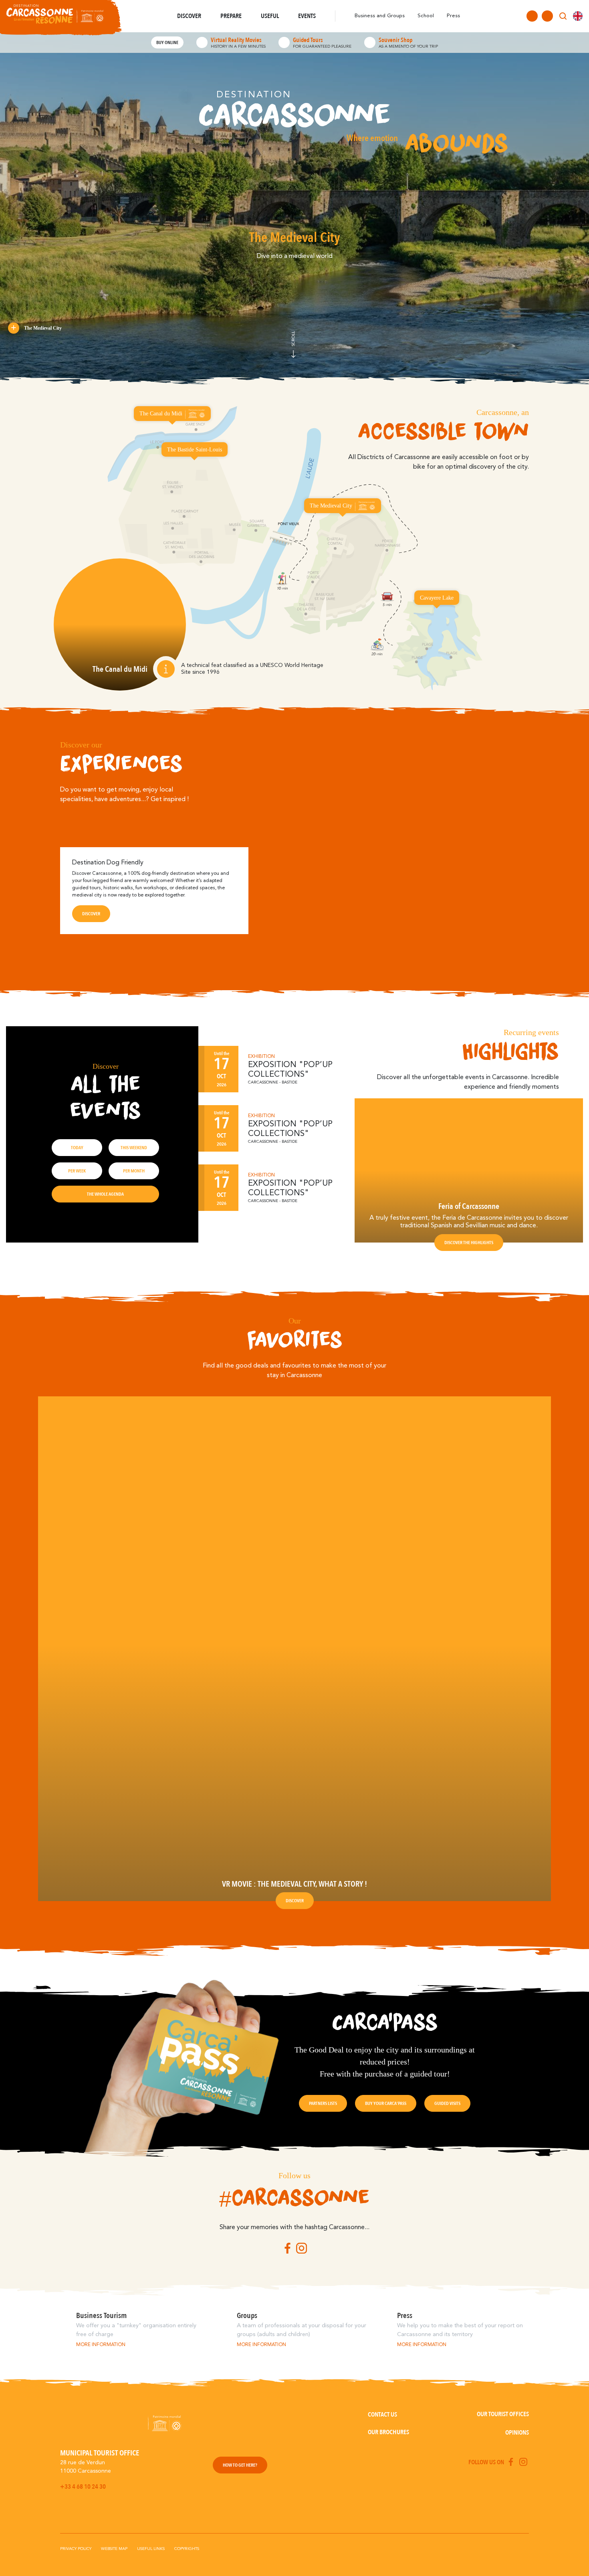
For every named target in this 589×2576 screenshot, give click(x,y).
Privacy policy (76, 2549)
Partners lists (323, 2103)
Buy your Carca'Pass (386, 2103)
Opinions (517, 2433)
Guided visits (447, 2103)
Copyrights (187, 2549)
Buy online (167, 42)
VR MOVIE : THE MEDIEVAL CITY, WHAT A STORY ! (294, 1884)
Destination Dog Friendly (108, 863)
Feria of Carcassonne (469, 1206)
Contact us (382, 2415)
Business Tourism (101, 2316)
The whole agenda (105, 1194)
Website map (114, 2549)
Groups (247, 2316)
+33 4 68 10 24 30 (83, 2487)
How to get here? (240, 2465)
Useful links (151, 2549)
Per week (77, 1171)
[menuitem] (578, 16)
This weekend (134, 1148)
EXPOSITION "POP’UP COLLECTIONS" (290, 1070)
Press (453, 16)
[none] (578, 16)
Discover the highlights (469, 1243)
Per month (134, 1171)
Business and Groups (380, 16)
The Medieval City (43, 328)
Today (77, 1148)
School (426, 16)
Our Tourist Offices (503, 2414)
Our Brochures (388, 2432)
